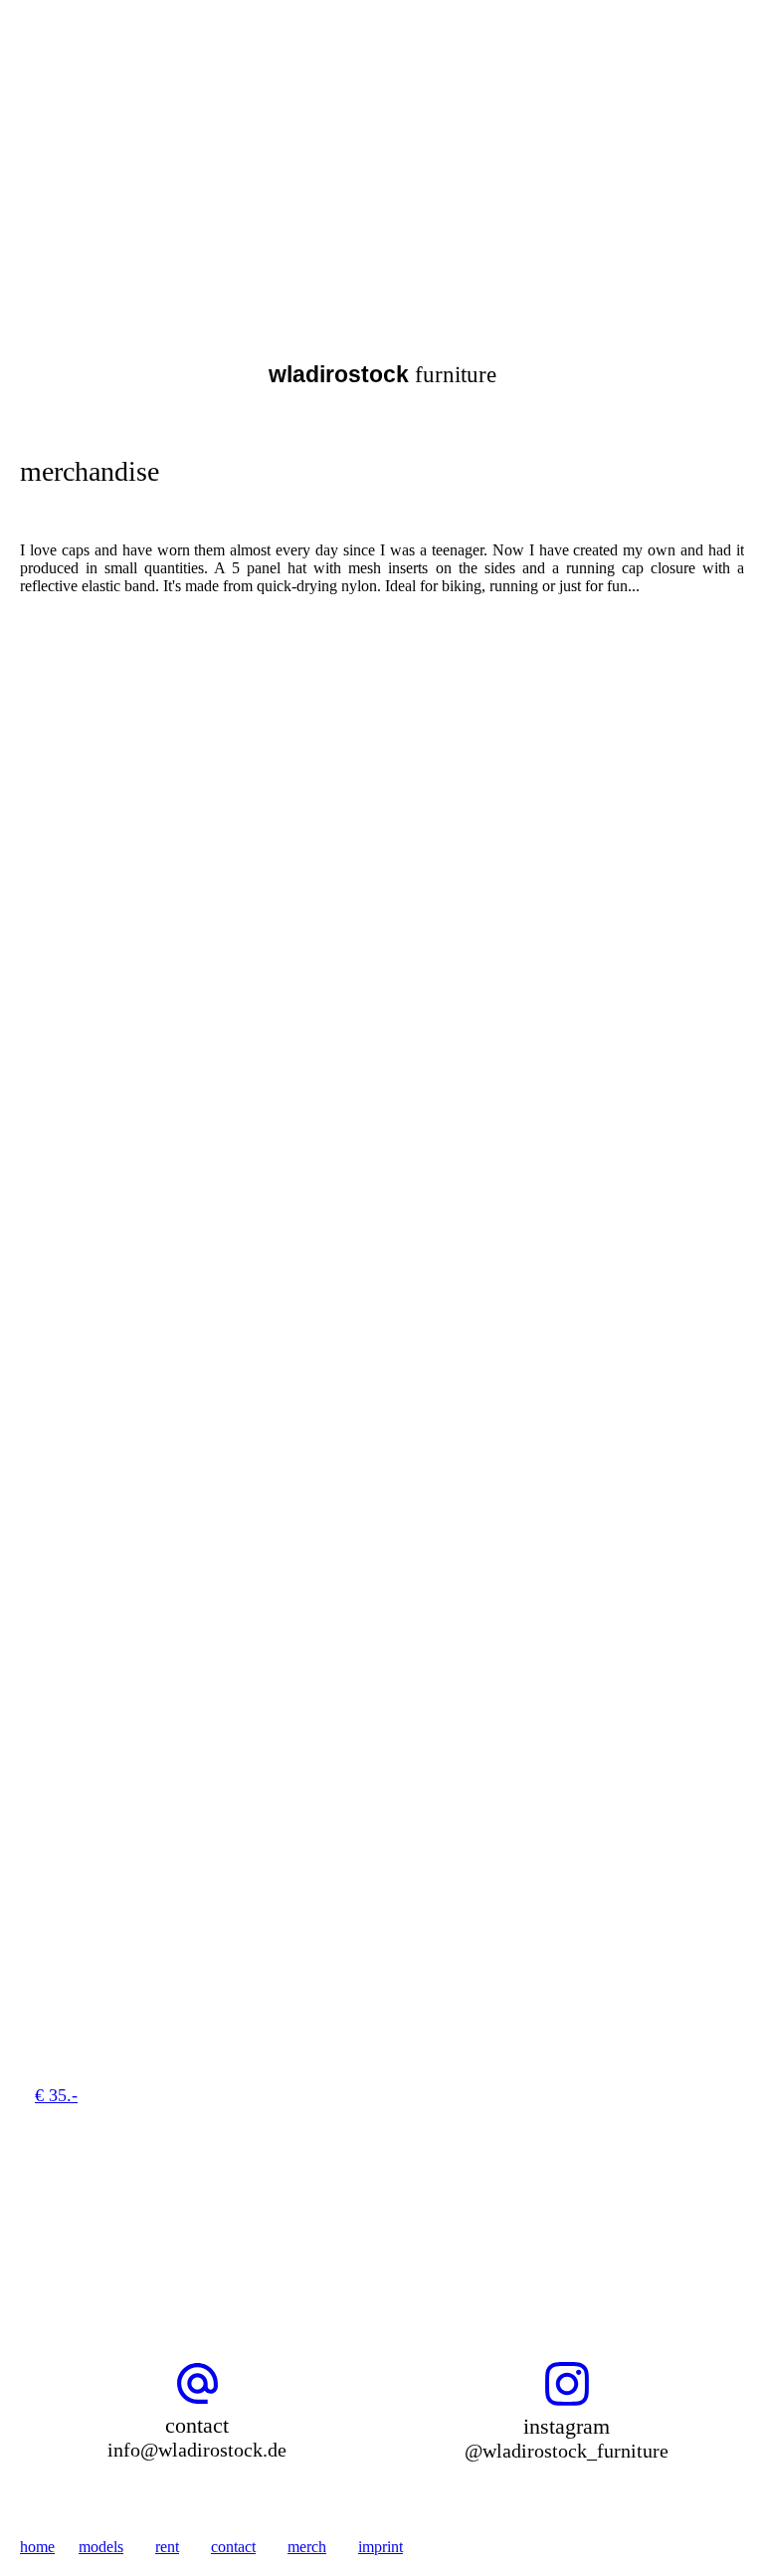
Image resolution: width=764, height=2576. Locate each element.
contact (233, 2547)
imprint (381, 2547)
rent (167, 2547)
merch (307, 2547)
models (101, 2547)
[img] (204, 108)
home (37, 2547)
